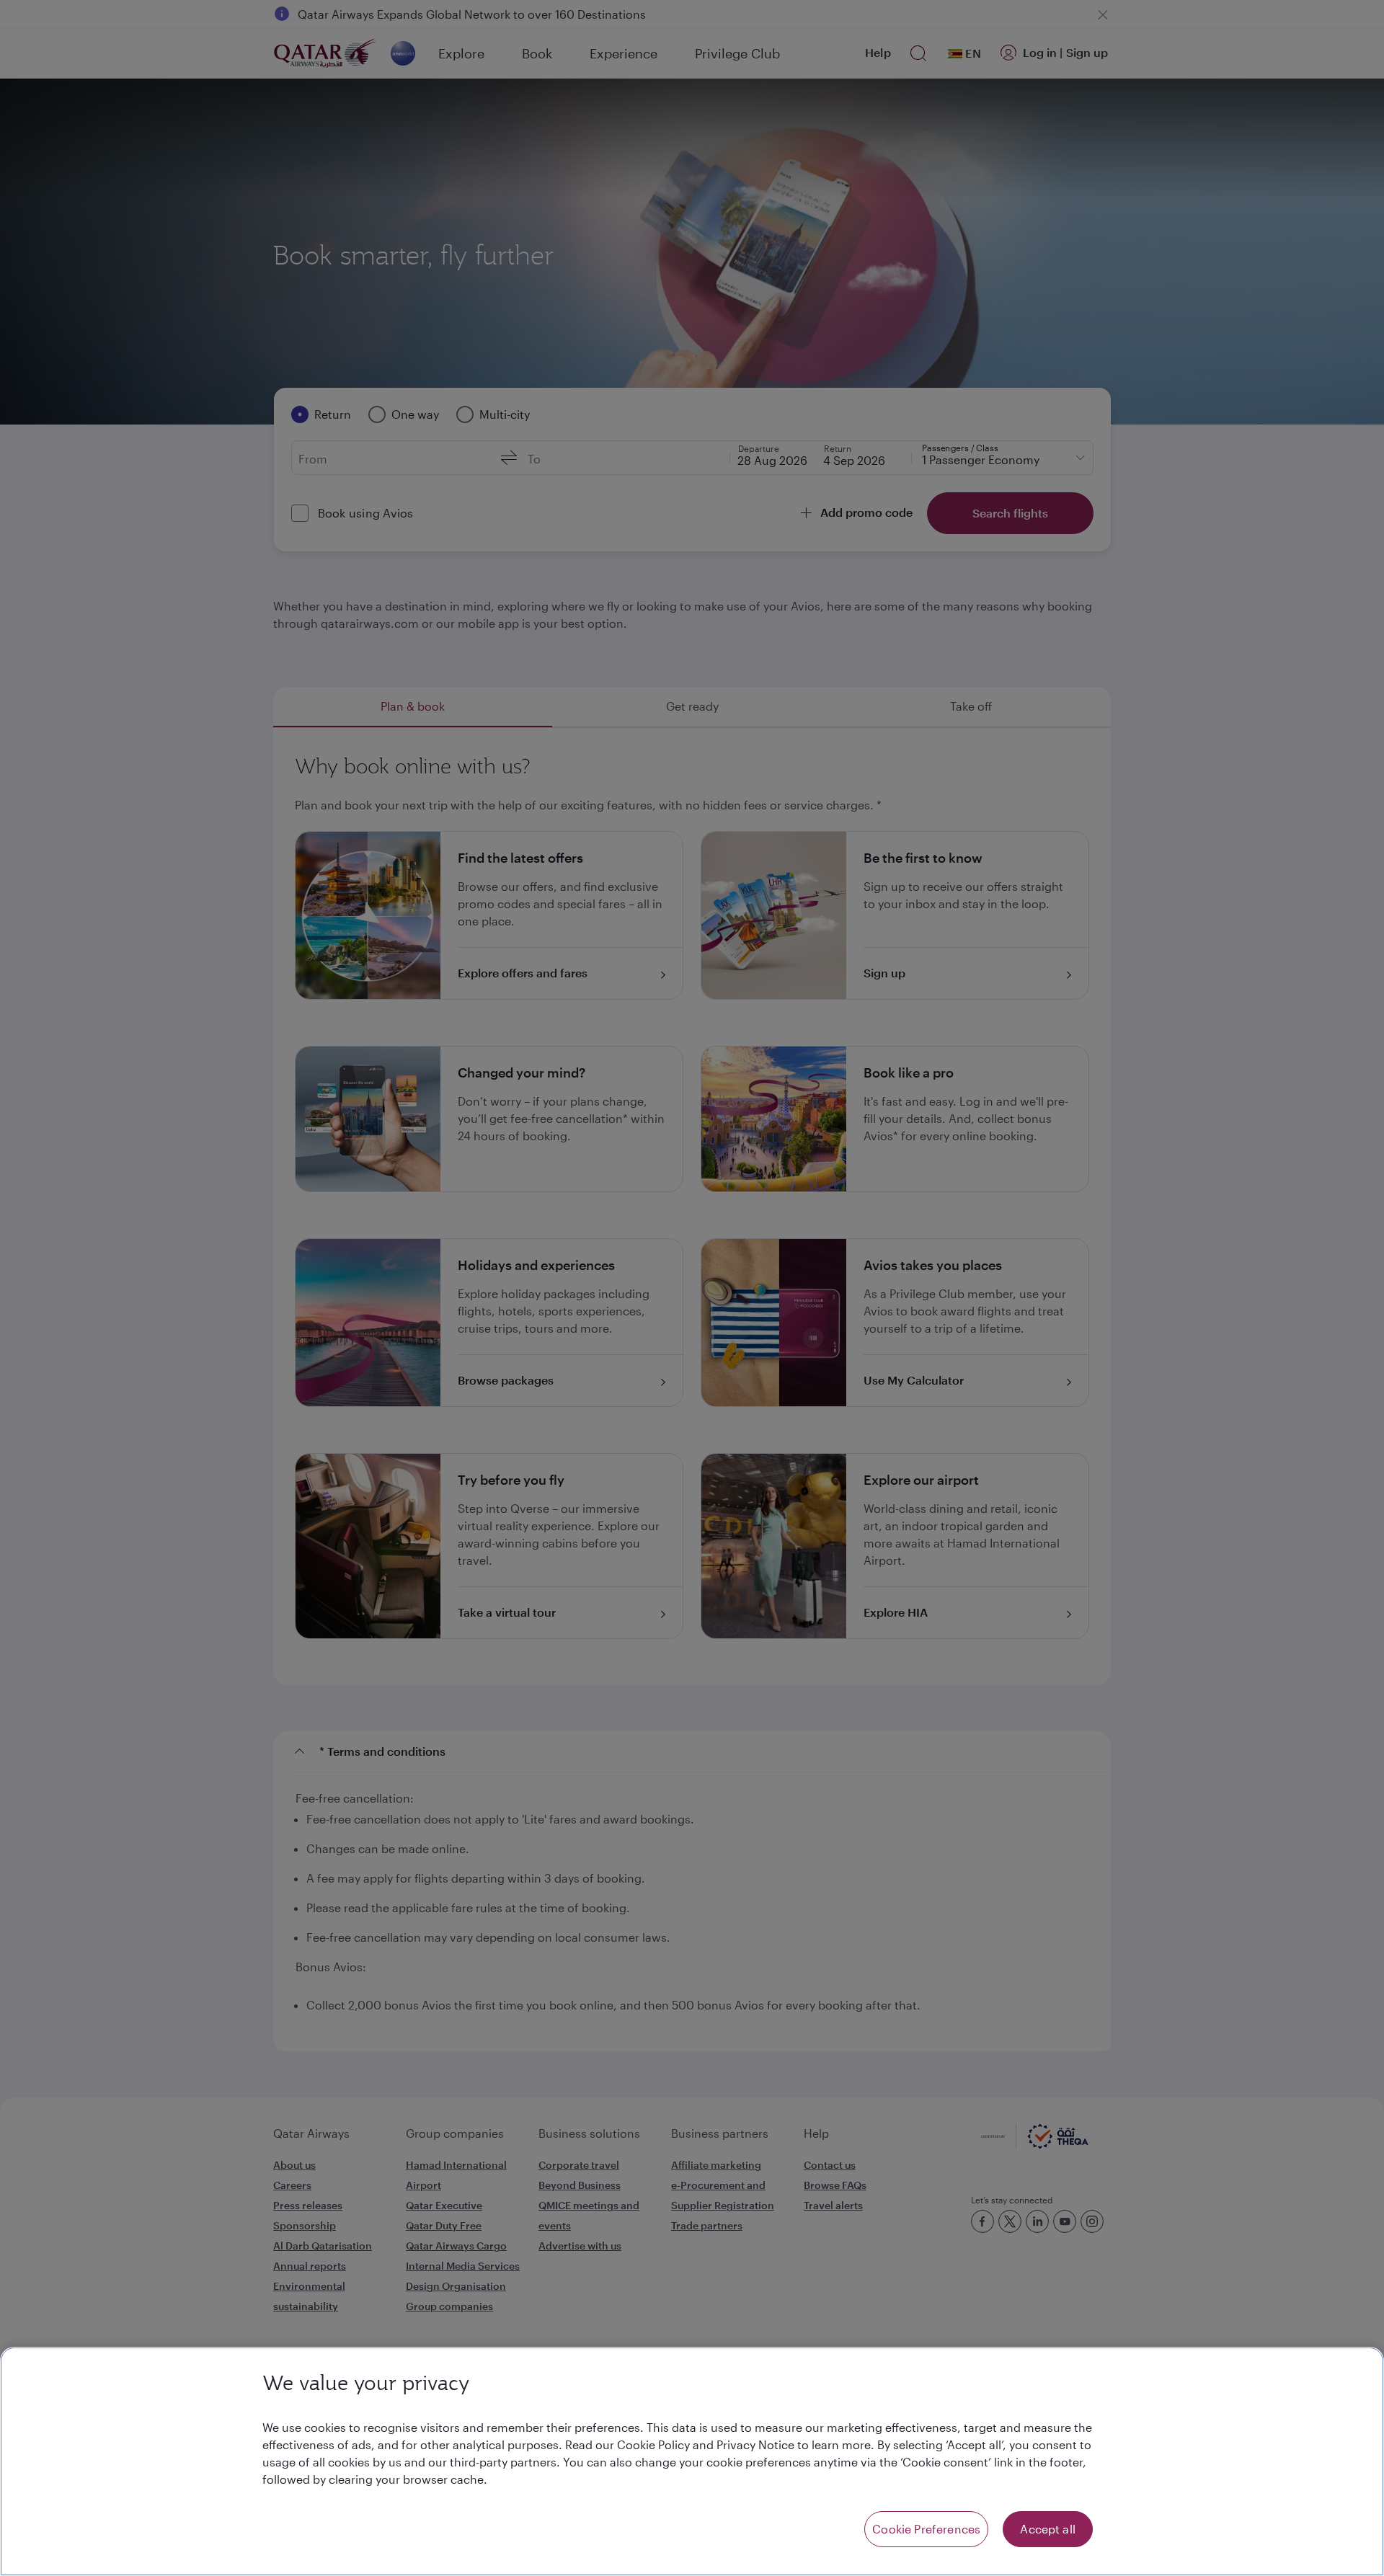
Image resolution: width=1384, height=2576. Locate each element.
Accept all (1048, 2529)
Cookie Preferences (926, 2529)
